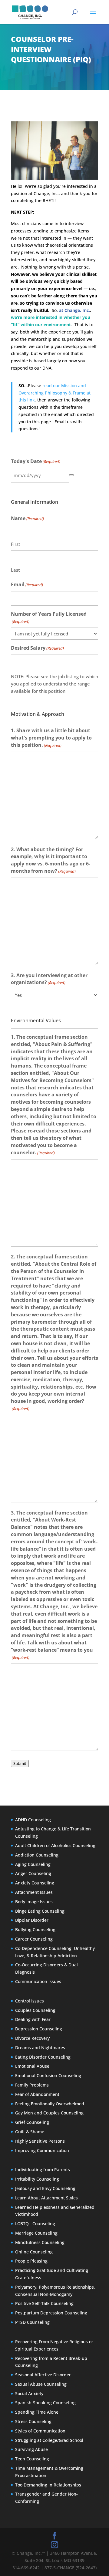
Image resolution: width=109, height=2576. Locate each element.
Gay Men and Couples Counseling (49, 2113)
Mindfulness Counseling (40, 2242)
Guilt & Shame (30, 2132)
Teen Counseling (32, 2459)
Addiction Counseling (37, 1855)
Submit (20, 1763)
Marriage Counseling (36, 2233)
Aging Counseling (33, 1864)
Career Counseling (34, 1939)
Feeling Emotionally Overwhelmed (50, 2104)
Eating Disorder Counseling (43, 2057)
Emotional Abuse (32, 2066)
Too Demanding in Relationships (48, 2485)
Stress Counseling (33, 2421)
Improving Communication (42, 2150)
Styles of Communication (40, 2431)
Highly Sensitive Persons (40, 2141)
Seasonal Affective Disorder (43, 2375)
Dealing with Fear (33, 2020)
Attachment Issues (34, 1892)
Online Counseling (34, 2252)
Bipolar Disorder (32, 1920)
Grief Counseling (32, 2122)
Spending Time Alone (37, 2412)
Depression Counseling (39, 2029)
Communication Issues (38, 1981)
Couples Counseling (35, 2010)
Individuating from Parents (43, 2170)
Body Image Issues (34, 1902)
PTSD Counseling (32, 2322)
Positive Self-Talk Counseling (44, 2304)
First (16, 544)
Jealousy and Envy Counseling (45, 2188)
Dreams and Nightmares (40, 2048)
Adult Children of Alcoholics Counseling (55, 1845)
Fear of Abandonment (37, 2094)
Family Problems (32, 2085)
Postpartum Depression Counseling (51, 2313)
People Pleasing (31, 2261)
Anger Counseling (33, 1874)
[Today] (71, 475)
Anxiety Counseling (35, 1883)
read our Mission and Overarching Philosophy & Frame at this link (54, 393)
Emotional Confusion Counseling (48, 2075)
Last (15, 570)
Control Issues (30, 2001)
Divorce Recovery (32, 2038)
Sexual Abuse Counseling (41, 2384)
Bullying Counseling (35, 1929)
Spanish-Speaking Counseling (45, 2403)
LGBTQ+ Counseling (35, 2224)
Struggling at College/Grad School (49, 2440)
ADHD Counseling (33, 1820)
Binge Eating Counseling (40, 1911)
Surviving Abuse (31, 2450)
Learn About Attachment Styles (46, 2198)
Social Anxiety (29, 2393)
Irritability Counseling (37, 2179)
